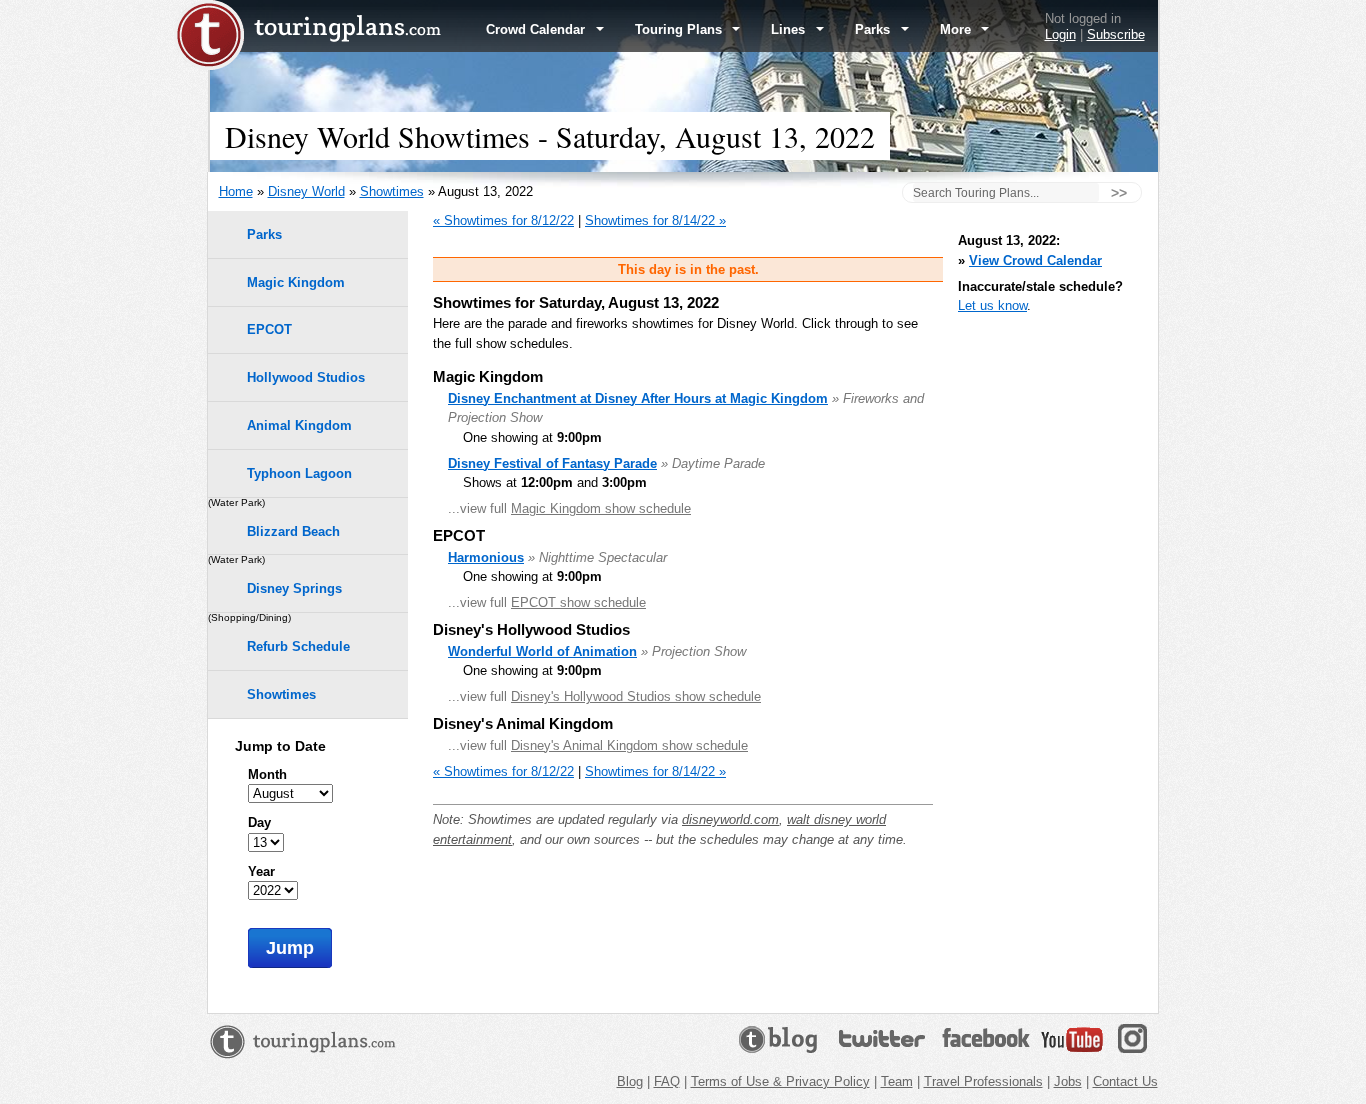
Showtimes (392, 191)
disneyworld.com (730, 819)
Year (261, 871)
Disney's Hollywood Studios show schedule (636, 696)
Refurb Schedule (298, 646)
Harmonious (486, 557)
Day (259, 822)
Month (267, 774)
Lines (790, 29)
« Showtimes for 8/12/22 (503, 220)
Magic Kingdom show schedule (601, 508)
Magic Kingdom (296, 282)
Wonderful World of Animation (542, 651)
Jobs (1068, 1081)
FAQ (667, 1081)
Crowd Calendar (537, 29)
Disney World (306, 191)
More (957, 29)
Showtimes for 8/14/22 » (655, 220)
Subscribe (1116, 34)
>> (1119, 193)
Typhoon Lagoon (299, 473)
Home (236, 191)
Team (897, 1081)
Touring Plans (680, 29)
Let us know (992, 305)
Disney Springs (294, 588)
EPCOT (269, 329)
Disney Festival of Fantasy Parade (552, 463)
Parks (874, 29)
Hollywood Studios (306, 377)
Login (1060, 34)
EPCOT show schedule (578, 602)
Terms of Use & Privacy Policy (780, 1081)
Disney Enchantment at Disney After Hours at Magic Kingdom (638, 398)
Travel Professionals (983, 1081)
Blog (630, 1081)
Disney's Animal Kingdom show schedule (629, 745)
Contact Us (1125, 1081)
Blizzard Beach (293, 531)
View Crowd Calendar (1035, 260)
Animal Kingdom (299, 425)
